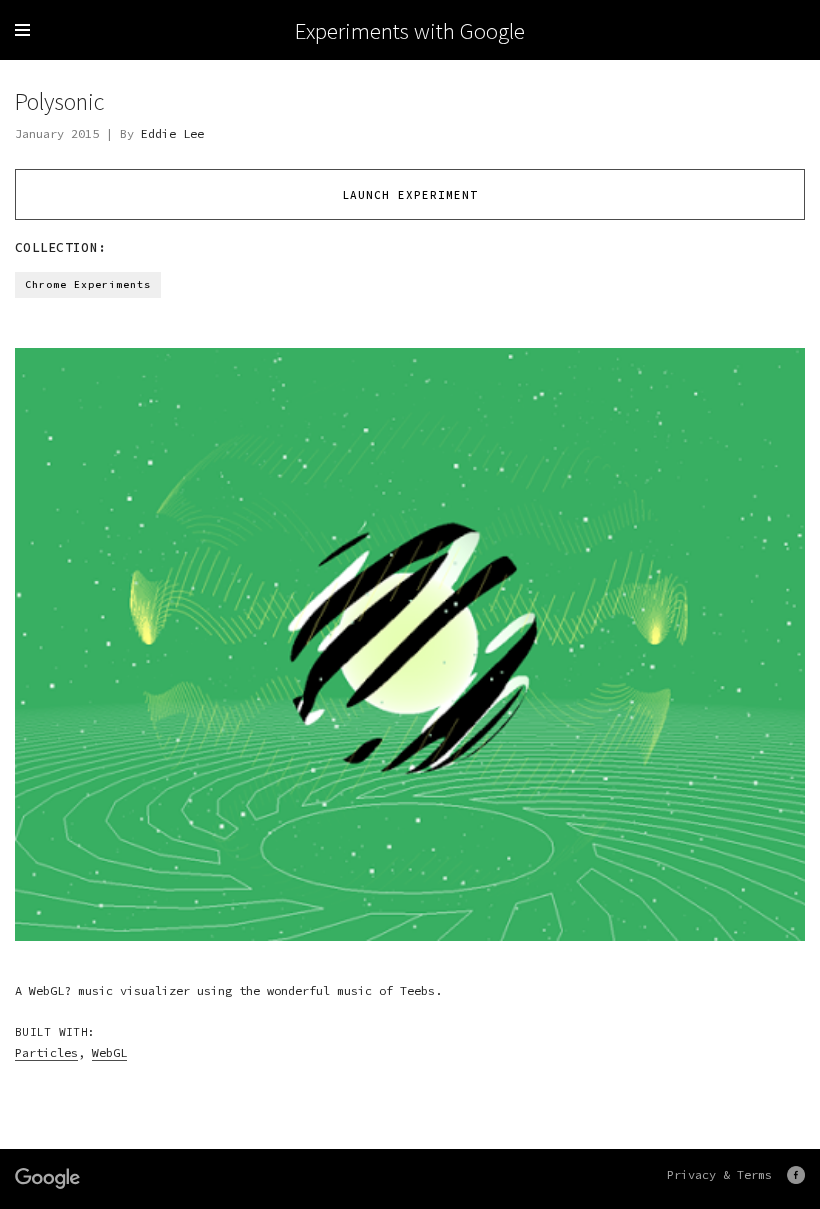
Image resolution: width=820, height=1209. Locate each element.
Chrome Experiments (88, 284)
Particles (46, 1052)
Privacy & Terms (719, 1174)
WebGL (109, 1052)
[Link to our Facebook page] (796, 1175)
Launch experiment (410, 195)
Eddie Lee (172, 133)
